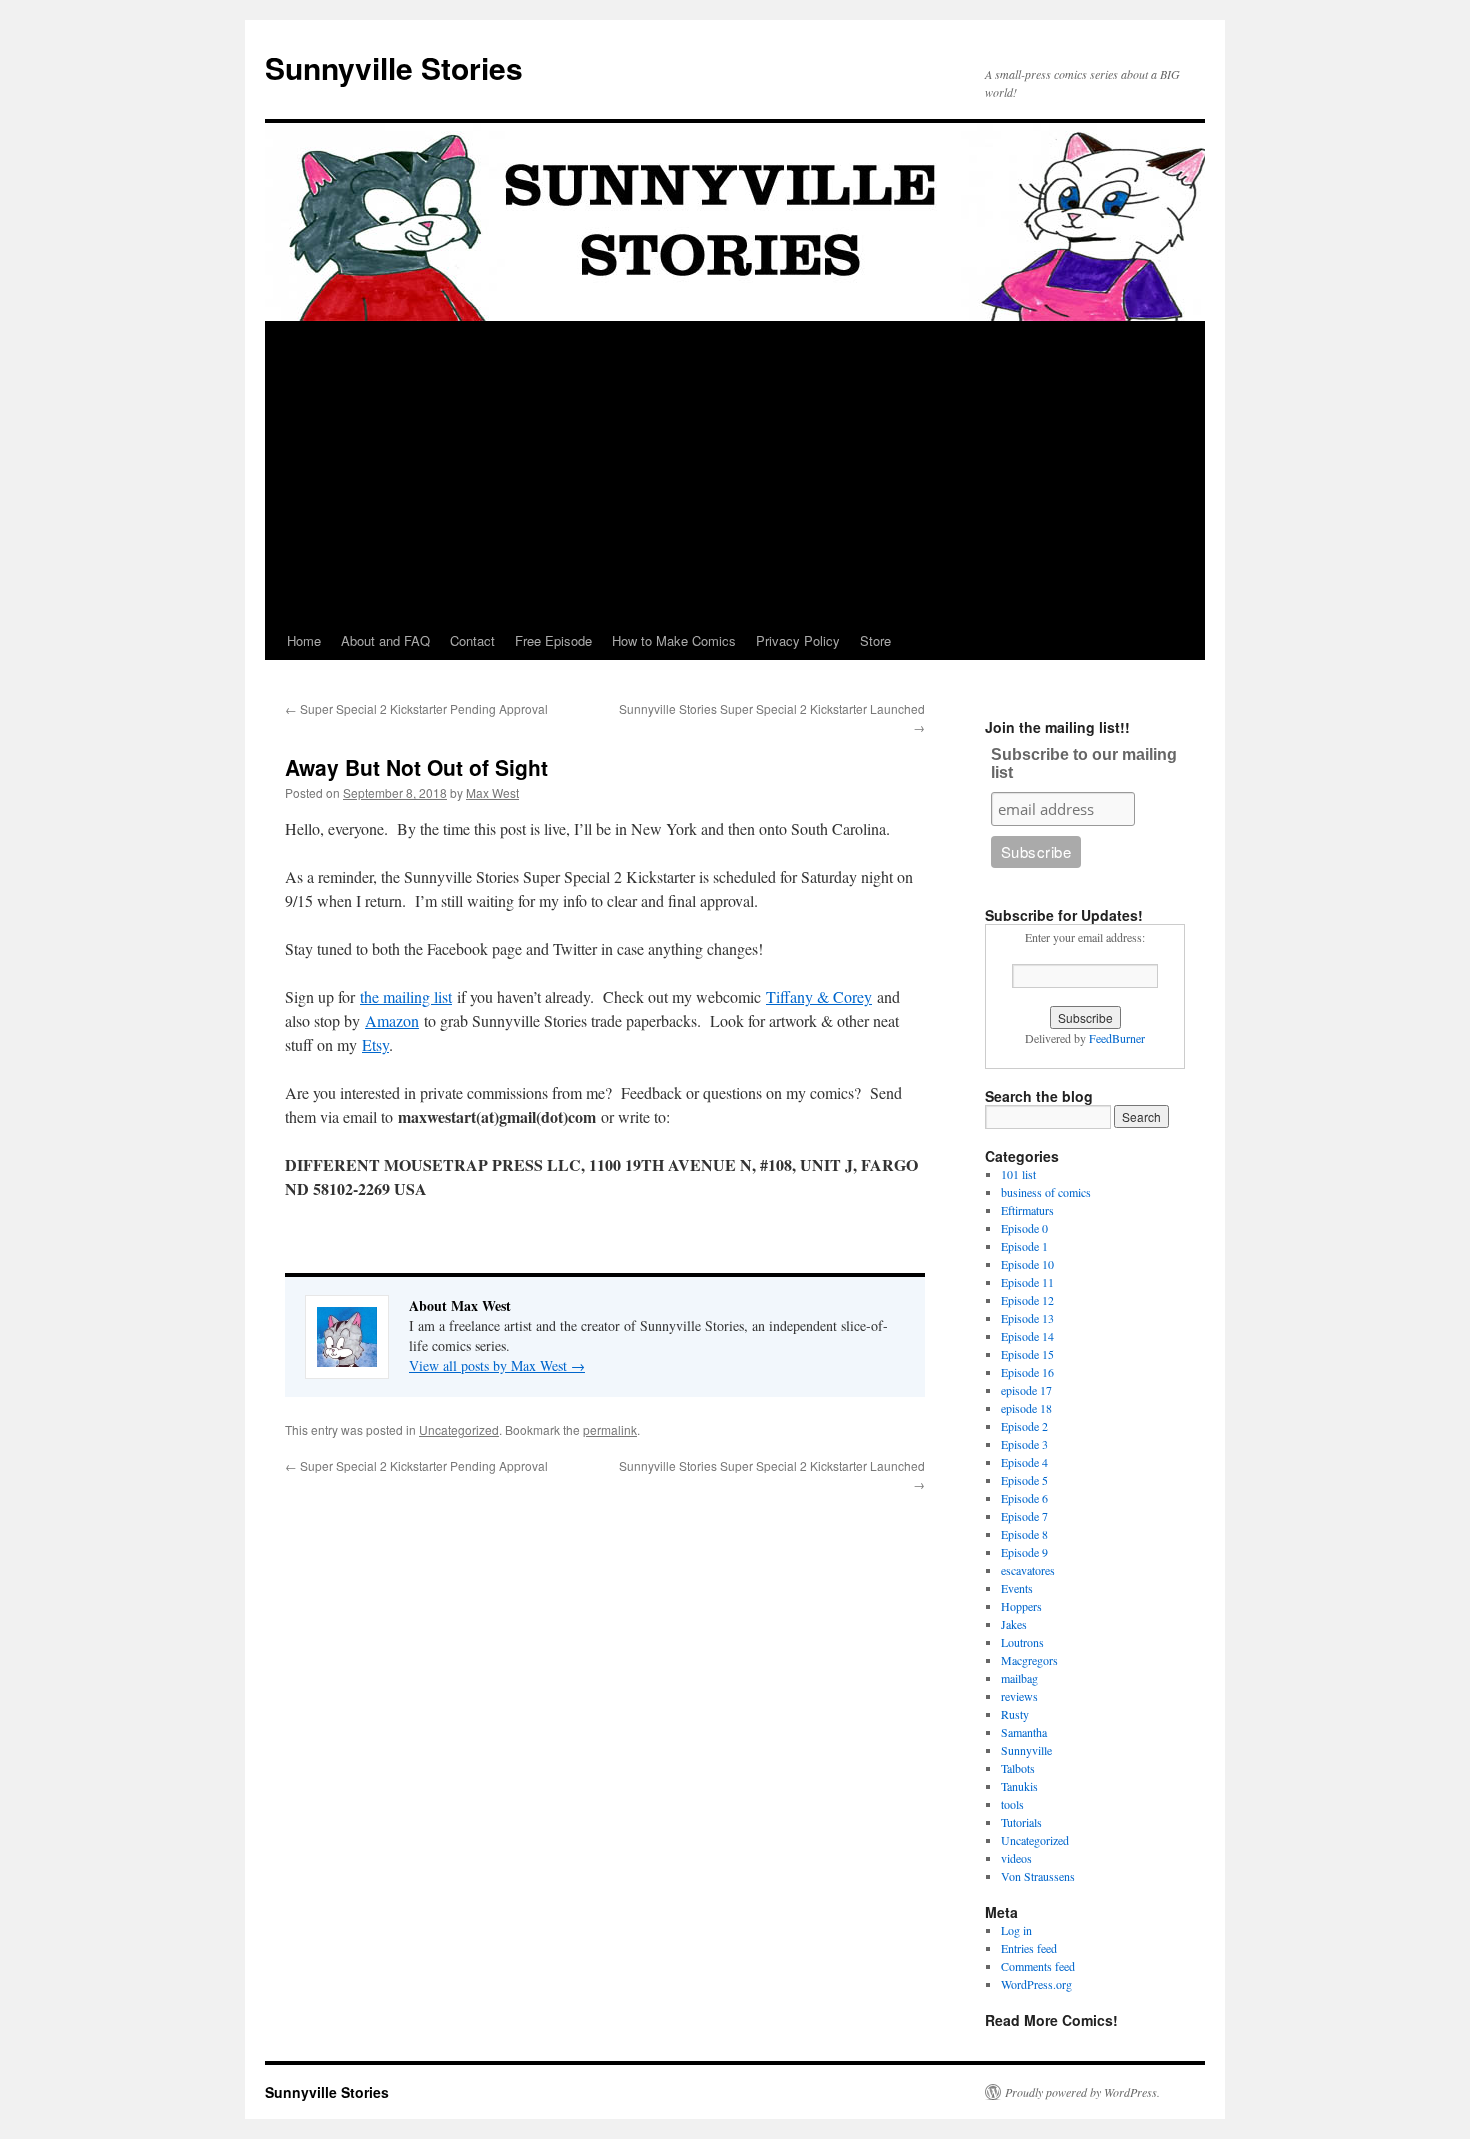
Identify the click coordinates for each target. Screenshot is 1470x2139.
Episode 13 (1027, 1318)
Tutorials (1021, 1822)
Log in (1016, 1930)
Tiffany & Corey (819, 996)
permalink (610, 1429)
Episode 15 (1027, 1354)
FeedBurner (1117, 1038)
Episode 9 (1024, 1552)
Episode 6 (1024, 1498)
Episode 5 (1024, 1480)
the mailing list (406, 996)
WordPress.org (1036, 1984)
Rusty (1015, 1714)
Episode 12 (1027, 1300)
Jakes (1014, 1624)
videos (1016, 1858)
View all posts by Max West (497, 1365)
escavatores (1028, 1570)
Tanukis (1019, 1786)
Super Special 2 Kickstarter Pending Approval (416, 708)
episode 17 (1026, 1390)
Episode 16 (1027, 1372)
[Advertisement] (735, 472)
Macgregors (1029, 1660)
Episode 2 (1024, 1426)
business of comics (1046, 1192)
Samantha (1024, 1732)
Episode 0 (1024, 1228)
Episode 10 (1027, 1264)
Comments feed (1038, 1966)
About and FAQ (385, 640)
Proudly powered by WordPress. (1082, 2092)
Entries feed (1029, 1948)
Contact (472, 640)
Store (875, 640)
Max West (492, 792)
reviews (1019, 1696)
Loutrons (1022, 1642)
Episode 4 (1024, 1462)
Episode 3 (1024, 1444)
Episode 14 (1027, 1336)
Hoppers (1021, 1606)
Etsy (375, 1044)
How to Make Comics (674, 640)
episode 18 (1026, 1408)
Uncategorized (459, 1429)
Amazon (392, 1020)
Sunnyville (1026, 1750)
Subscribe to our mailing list (1084, 763)
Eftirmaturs (1027, 1210)
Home (304, 640)
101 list (1018, 1174)
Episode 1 (1024, 1246)
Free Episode (553, 640)
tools (1012, 1804)
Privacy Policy (798, 640)
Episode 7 (1024, 1516)
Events (1017, 1588)
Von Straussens (1038, 1876)
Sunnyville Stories (394, 67)
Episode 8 (1024, 1534)
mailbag (1019, 1678)
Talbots (1018, 1768)
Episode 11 (1027, 1282)
